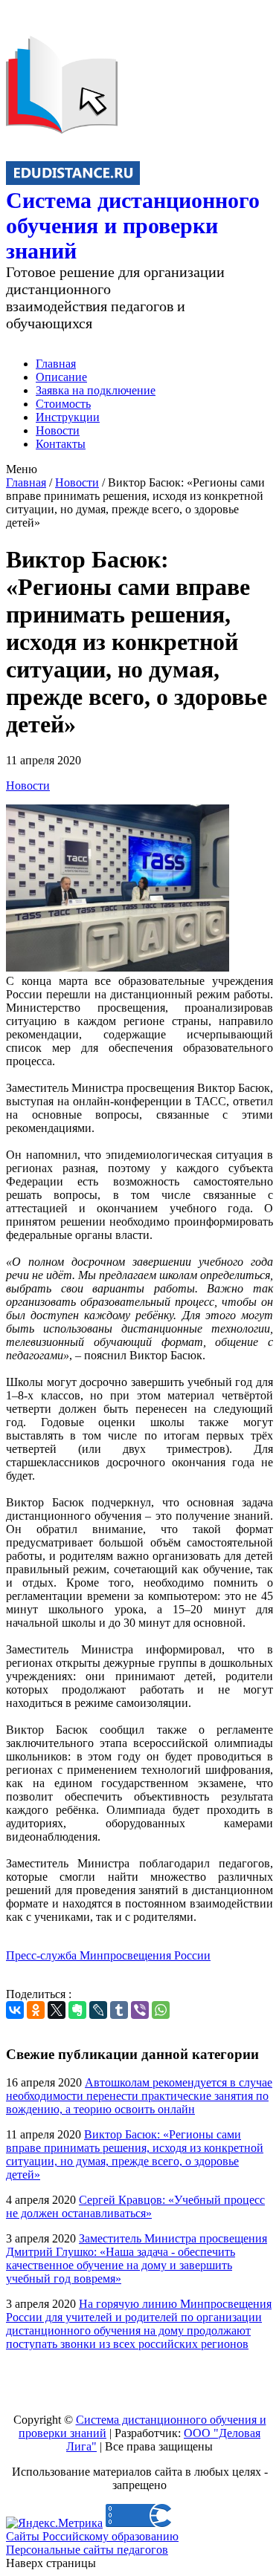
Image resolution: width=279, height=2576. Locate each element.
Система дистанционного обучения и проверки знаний (133, 225)
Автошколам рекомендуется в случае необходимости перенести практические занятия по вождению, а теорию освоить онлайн (139, 2096)
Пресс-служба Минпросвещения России (108, 1955)
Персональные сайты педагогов (87, 2550)
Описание (61, 377)
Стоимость (63, 404)
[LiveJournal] (98, 2010)
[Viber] (140, 2010)
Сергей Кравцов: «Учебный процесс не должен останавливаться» (135, 2206)
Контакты (61, 444)
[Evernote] (77, 2010)
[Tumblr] (119, 2010)
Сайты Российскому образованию (92, 2536)
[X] (57, 2010)
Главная (56, 364)
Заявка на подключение (96, 390)
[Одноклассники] (36, 2010)
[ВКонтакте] (15, 2010)
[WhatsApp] (161, 2010)
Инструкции (68, 417)
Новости (58, 430)
